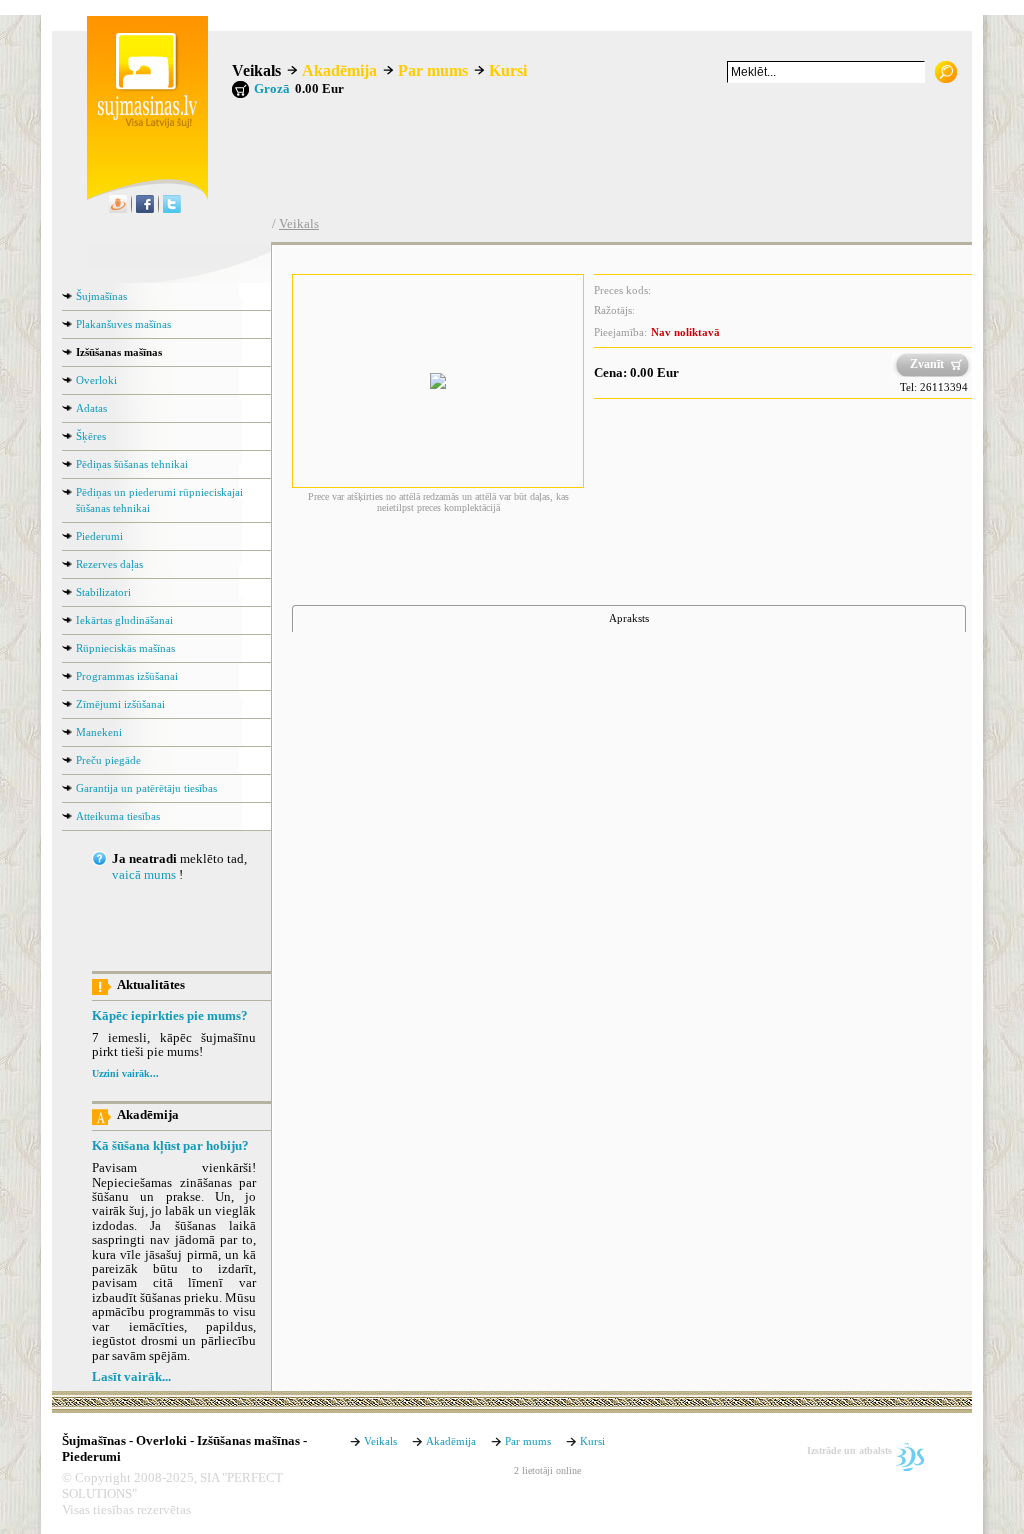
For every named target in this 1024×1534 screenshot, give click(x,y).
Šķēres (91, 436)
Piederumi (99, 536)
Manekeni (99, 732)
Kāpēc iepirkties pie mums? (170, 1016)
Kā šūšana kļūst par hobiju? (170, 1146)
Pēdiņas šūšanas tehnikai (132, 464)
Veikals (256, 70)
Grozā (272, 89)
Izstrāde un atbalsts (849, 1450)
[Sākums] (142, 123)
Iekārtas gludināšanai (124, 620)
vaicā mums (144, 875)
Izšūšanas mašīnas (119, 352)
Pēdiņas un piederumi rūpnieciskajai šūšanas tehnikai (159, 500)
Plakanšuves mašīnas (123, 324)
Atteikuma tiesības (118, 816)
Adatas (91, 408)
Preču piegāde (108, 760)
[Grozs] (240, 89)
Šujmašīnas (101, 296)
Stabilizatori (103, 592)
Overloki (96, 380)
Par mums (433, 70)
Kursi (508, 70)
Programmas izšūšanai (127, 676)
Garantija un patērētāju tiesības (146, 788)
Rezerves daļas (109, 564)
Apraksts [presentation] (629, 618)
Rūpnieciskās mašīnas (125, 648)
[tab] (629, 619)
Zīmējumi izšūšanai (120, 704)
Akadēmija (339, 70)
